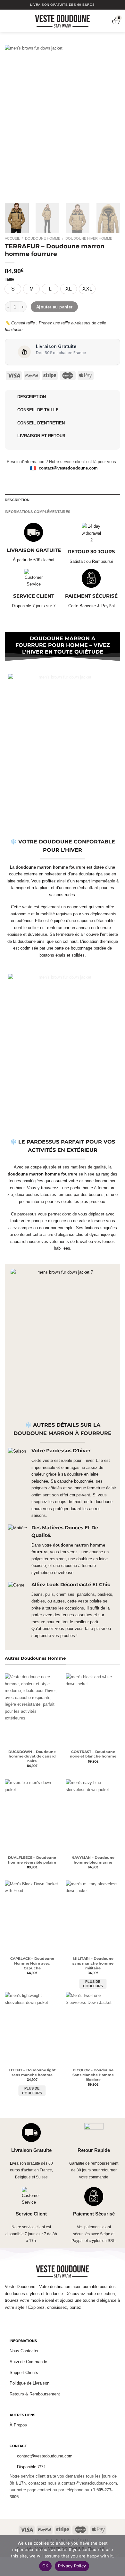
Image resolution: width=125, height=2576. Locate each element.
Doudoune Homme (43, 238)
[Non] (117, 2557)
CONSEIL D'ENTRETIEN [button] (41, 423)
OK (45, 2566)
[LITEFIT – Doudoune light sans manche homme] (32, 2028)
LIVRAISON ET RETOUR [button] (41, 436)
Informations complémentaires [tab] (37, 512)
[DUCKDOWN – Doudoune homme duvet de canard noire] (32, 1710)
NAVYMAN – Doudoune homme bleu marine (93, 1860)
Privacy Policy (72, 2566)
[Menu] (8, 21)
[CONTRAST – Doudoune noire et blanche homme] (93, 1710)
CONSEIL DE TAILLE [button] (38, 410)
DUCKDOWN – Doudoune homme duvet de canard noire (32, 1757)
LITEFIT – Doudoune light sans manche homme (32, 2072)
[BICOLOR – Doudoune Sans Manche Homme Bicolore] (93, 2028)
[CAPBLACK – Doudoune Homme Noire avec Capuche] (32, 1917)
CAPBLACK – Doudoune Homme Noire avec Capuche (32, 1963)
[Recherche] (18, 21)
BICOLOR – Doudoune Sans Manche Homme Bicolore (93, 2075)
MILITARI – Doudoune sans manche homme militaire (93, 1963)
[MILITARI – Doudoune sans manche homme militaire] (93, 1917)
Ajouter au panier (54, 307)
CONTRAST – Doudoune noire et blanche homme (93, 1754)
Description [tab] (17, 500)
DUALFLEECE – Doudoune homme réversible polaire (32, 1860)
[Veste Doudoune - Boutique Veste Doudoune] (63, 21)
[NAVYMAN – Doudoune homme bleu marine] (93, 1816)
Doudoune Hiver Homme (89, 238)
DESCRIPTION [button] (32, 397)
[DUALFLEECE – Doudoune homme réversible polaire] (32, 1816)
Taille (9, 279)
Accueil (12, 238)
